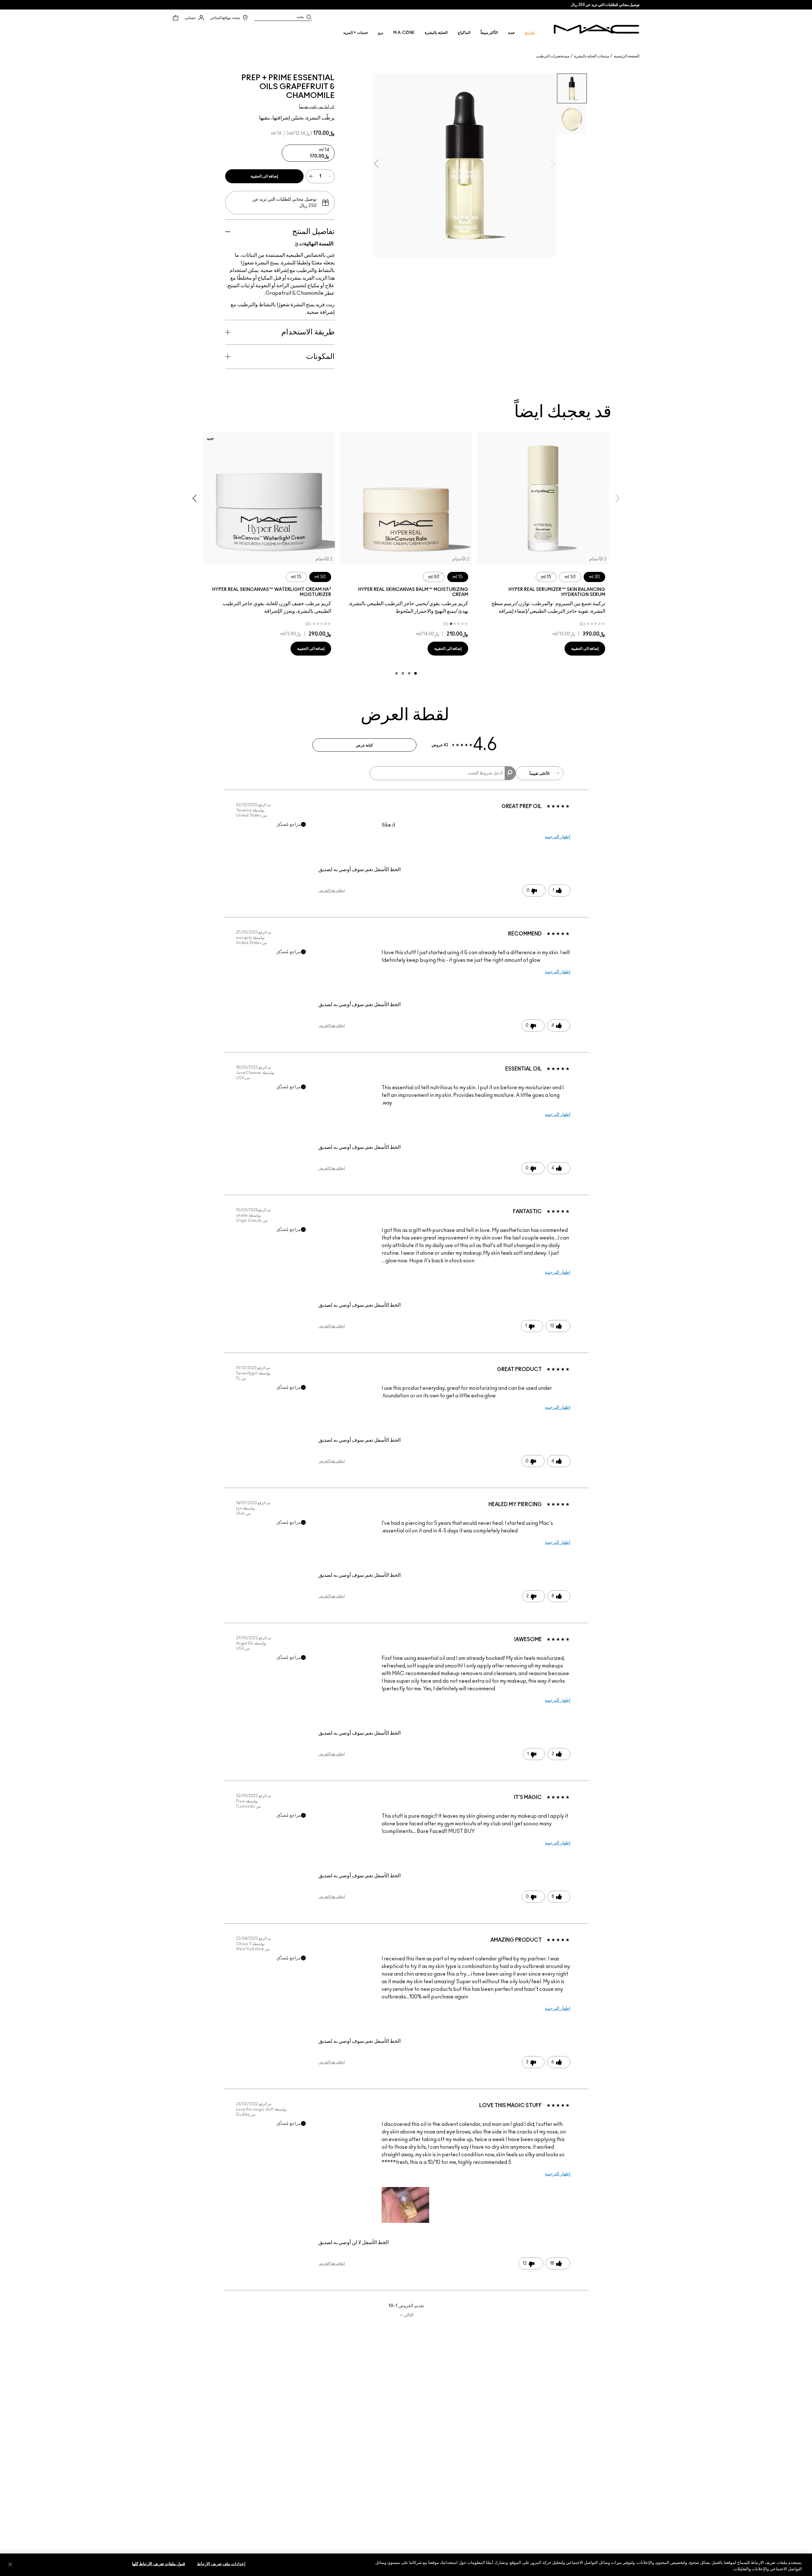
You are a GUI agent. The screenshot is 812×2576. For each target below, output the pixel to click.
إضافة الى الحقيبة (264, 176)
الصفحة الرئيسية (627, 56)
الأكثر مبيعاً (489, 33)
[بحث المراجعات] (510, 773)
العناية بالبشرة (436, 33)
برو (381, 33)
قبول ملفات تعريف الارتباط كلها (158, 2564)
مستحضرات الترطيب (553, 56)
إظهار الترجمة (558, 837)
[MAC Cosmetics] (596, 29)
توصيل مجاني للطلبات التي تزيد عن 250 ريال (605, 5)
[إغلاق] (10, 2564)
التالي (407, 2315)
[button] (405, 2205)
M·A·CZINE (404, 33)
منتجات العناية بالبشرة (592, 56)
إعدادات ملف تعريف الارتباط (221, 2564)
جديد (511, 33)
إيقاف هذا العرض (332, 890)
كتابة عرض (364, 745)
